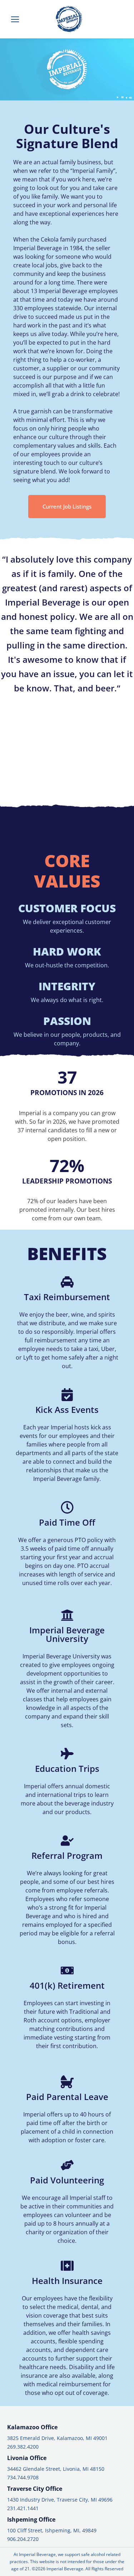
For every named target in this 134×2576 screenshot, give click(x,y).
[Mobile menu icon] (15, 19)
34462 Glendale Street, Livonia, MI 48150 (56, 2469)
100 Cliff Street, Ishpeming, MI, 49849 (52, 2530)
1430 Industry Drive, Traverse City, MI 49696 (60, 2500)
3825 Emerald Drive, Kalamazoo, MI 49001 (57, 2438)
